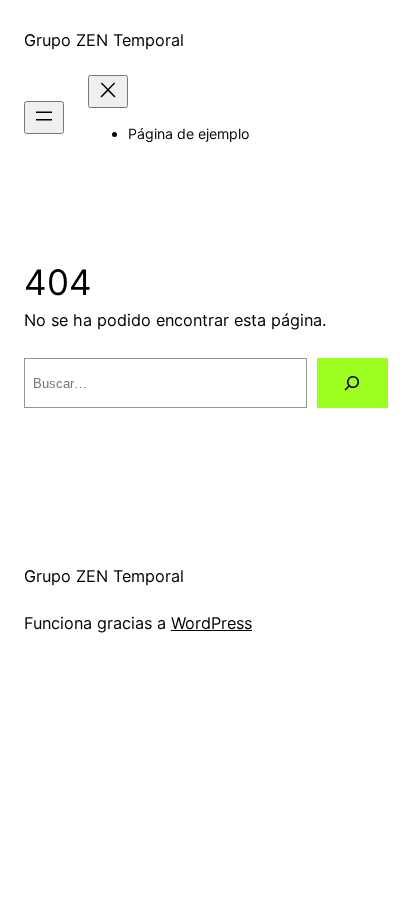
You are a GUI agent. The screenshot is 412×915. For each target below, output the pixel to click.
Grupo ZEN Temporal (104, 40)
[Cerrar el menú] (108, 91)
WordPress (211, 623)
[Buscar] (352, 383)
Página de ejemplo (188, 133)
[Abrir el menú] (44, 117)
